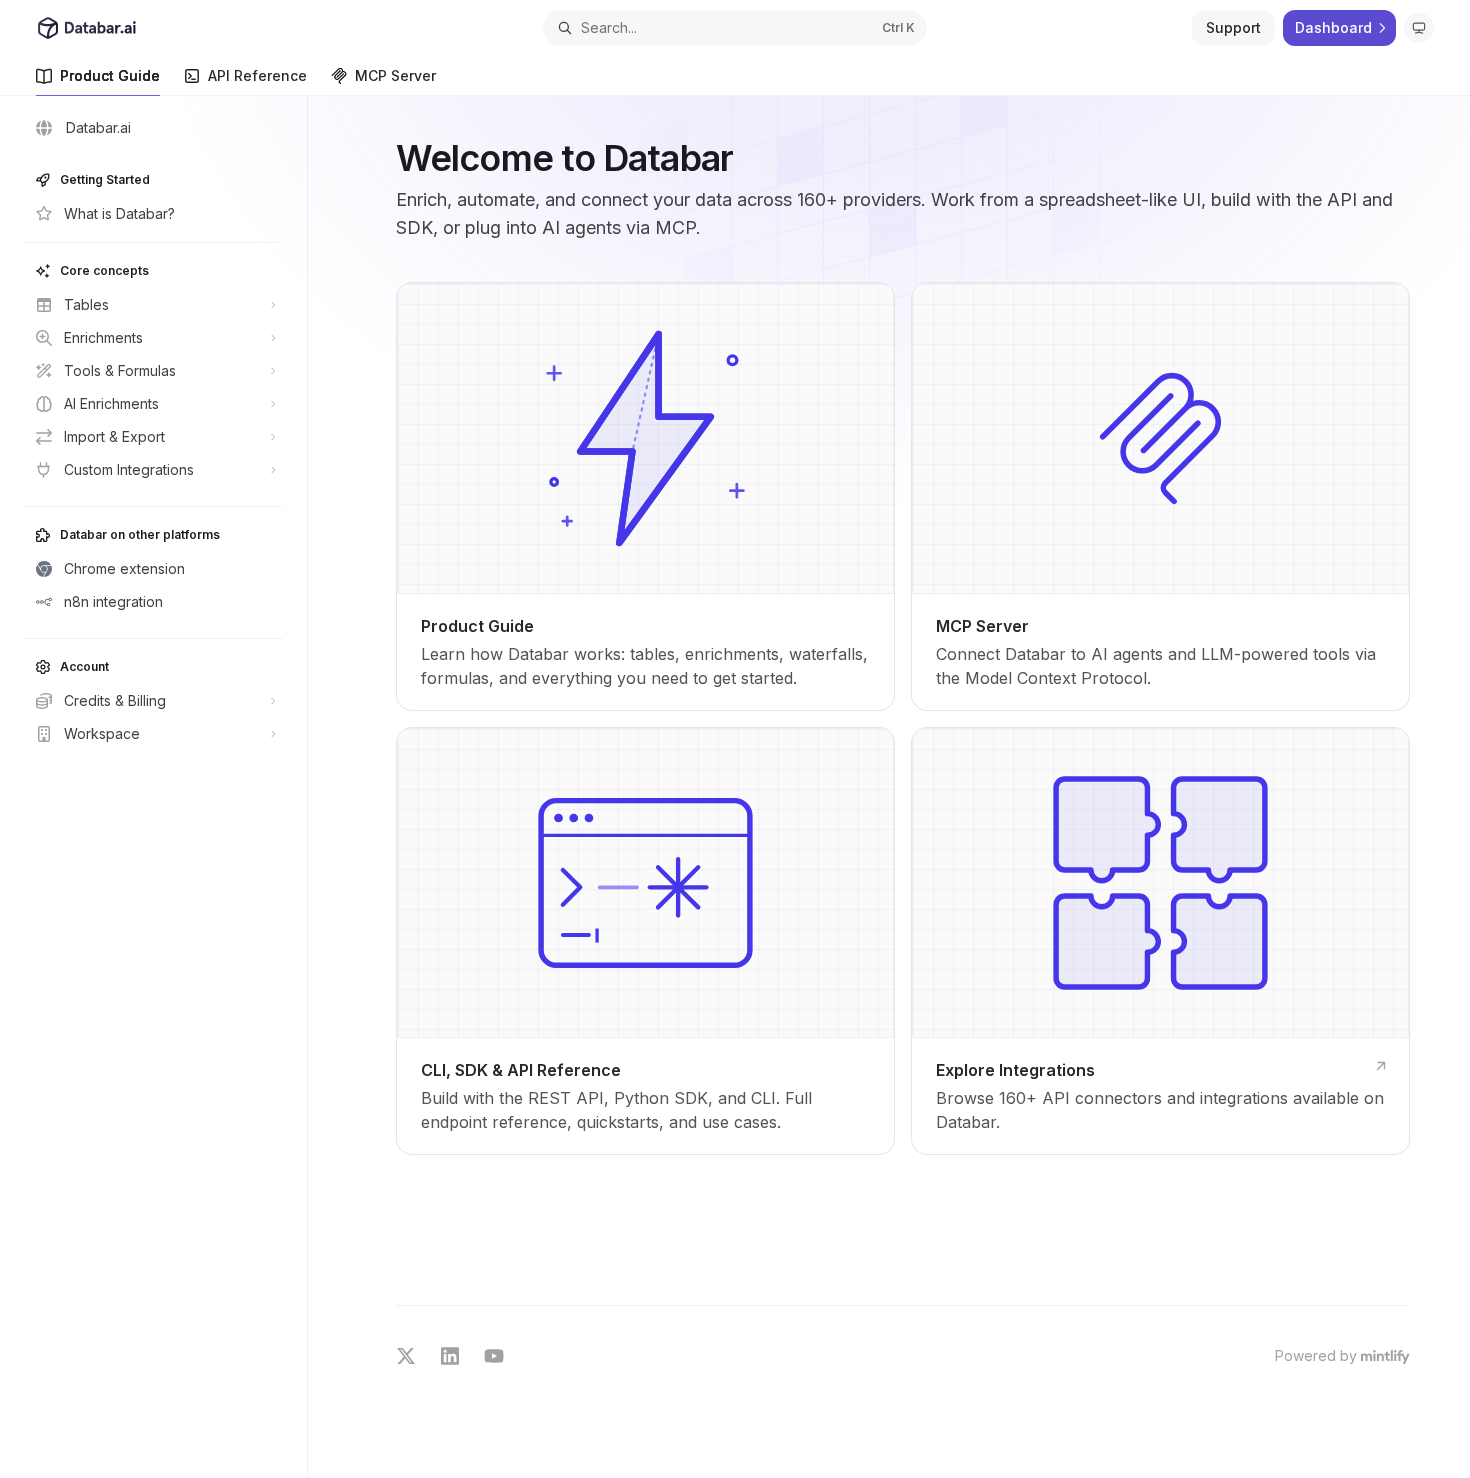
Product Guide (110, 75)
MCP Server (395, 75)
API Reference (257, 75)
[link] (645, 496)
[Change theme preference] (1419, 28)
